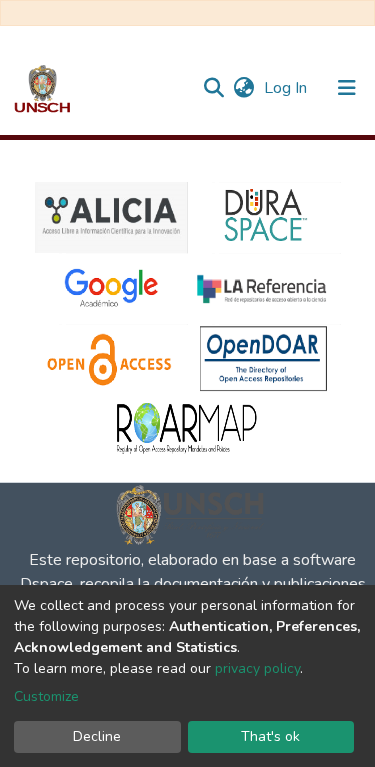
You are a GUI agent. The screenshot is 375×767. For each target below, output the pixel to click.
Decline (97, 736)
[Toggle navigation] (347, 88)
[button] (243, 88)
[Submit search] (213, 88)
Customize (46, 696)
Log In (287, 88)
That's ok (270, 736)
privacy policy (257, 668)
